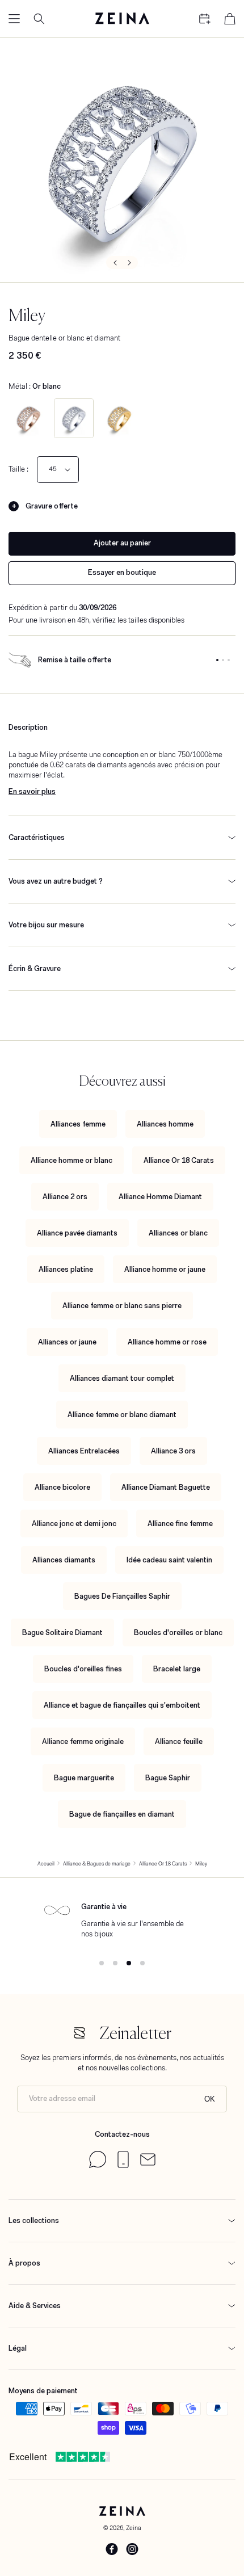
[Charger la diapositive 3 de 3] (229, 660)
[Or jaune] (119, 418)
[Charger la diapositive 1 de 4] (102, 1963)
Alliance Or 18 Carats (179, 1160)
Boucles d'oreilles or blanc (178, 1632)
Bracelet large (177, 1669)
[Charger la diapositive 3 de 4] (129, 1963)
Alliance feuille (179, 1741)
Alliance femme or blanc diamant (122, 1415)
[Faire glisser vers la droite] (130, 262)
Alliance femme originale (83, 1741)
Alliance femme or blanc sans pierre (122, 1306)
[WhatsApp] (98, 2165)
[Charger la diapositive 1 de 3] (217, 660)
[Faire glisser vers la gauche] (114, 262)
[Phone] (123, 2165)
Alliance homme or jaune (165, 1269)
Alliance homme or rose (167, 1342)
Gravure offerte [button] (52, 506)
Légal (18, 2348)
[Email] (148, 2163)
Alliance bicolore (62, 1487)
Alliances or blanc (178, 1233)
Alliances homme (165, 1124)
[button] (14, 19)
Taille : (18, 469)
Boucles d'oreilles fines (83, 1669)
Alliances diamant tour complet (122, 1378)
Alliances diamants (64, 1560)
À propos (24, 2263)
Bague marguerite (84, 1778)
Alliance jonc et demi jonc (74, 1524)
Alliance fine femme (180, 1524)
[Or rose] (28, 418)
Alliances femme (78, 1124)
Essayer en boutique (122, 572)
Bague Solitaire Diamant (62, 1632)
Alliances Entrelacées (84, 1451)
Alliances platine (66, 1269)
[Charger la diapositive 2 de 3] (223, 660)
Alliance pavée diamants (77, 1233)
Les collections (34, 2220)
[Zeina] (122, 19)
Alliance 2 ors (65, 1197)
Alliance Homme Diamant (160, 1197)
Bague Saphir (168, 1778)
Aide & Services (35, 2306)
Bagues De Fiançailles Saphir (122, 1596)
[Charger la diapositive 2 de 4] (115, 1963)
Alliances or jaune (67, 1342)
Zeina (134, 2528)
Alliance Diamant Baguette (166, 1487)
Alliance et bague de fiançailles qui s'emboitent (122, 1705)
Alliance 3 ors (173, 1451)
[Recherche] (39, 19)
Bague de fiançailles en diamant (122, 1814)
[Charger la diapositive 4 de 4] (142, 1963)
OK (210, 2099)
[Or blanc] (74, 418)
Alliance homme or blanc (71, 1160)
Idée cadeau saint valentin (169, 1560)
